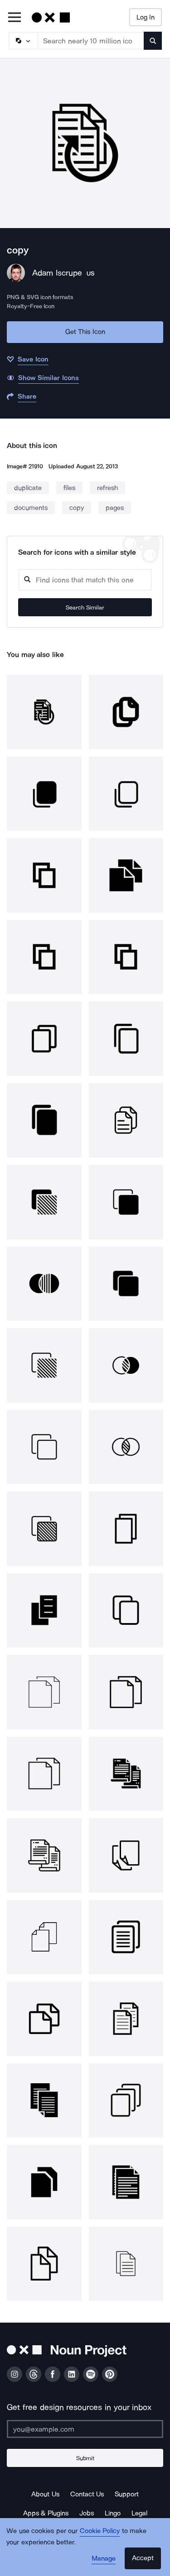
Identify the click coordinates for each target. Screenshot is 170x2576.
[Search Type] (23, 41)
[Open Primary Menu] (15, 18)
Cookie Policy (100, 2531)
